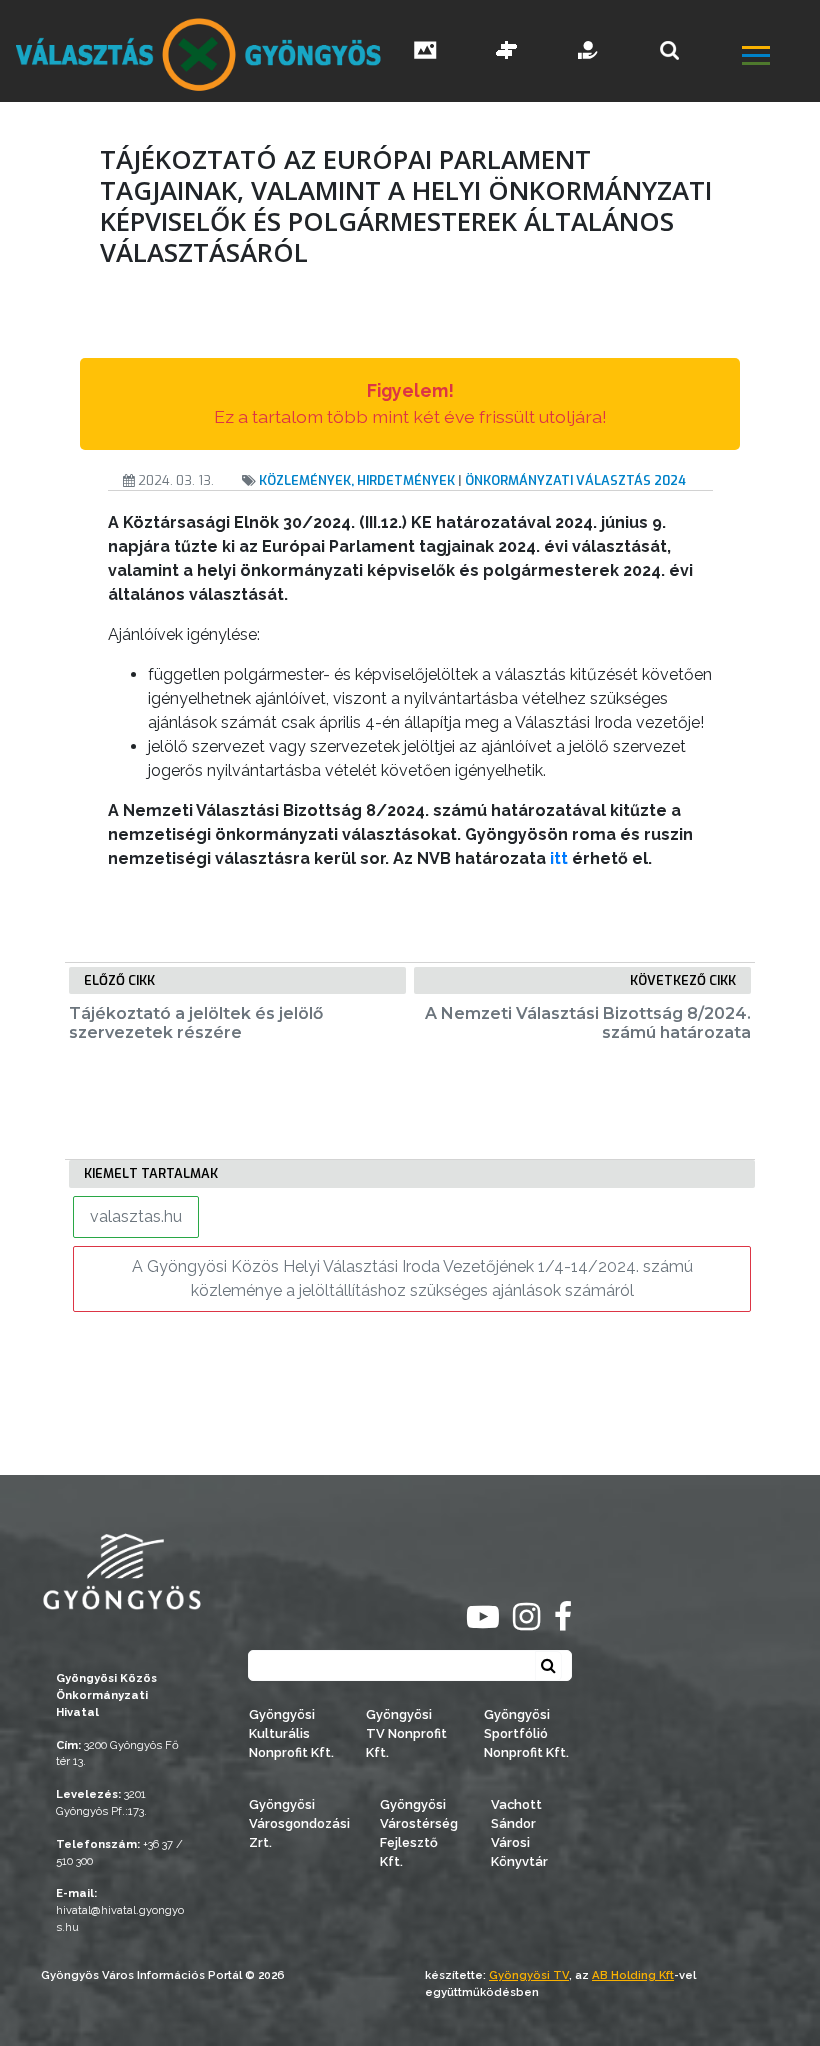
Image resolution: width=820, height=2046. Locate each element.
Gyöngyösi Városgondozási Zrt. (299, 1823)
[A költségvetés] (588, 52)
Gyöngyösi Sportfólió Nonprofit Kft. (526, 1733)
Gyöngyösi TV (529, 1975)
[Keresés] (669, 50)
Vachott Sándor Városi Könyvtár (519, 1833)
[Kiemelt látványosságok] (506, 52)
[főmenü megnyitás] (779, 58)
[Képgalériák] (425, 52)
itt (559, 858)
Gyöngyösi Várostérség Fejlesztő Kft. (419, 1833)
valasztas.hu (136, 1216)
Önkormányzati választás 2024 (575, 480)
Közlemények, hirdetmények (357, 480)
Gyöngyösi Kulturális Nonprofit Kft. (291, 1733)
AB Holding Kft (633, 1975)
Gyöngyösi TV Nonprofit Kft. (406, 1733)
